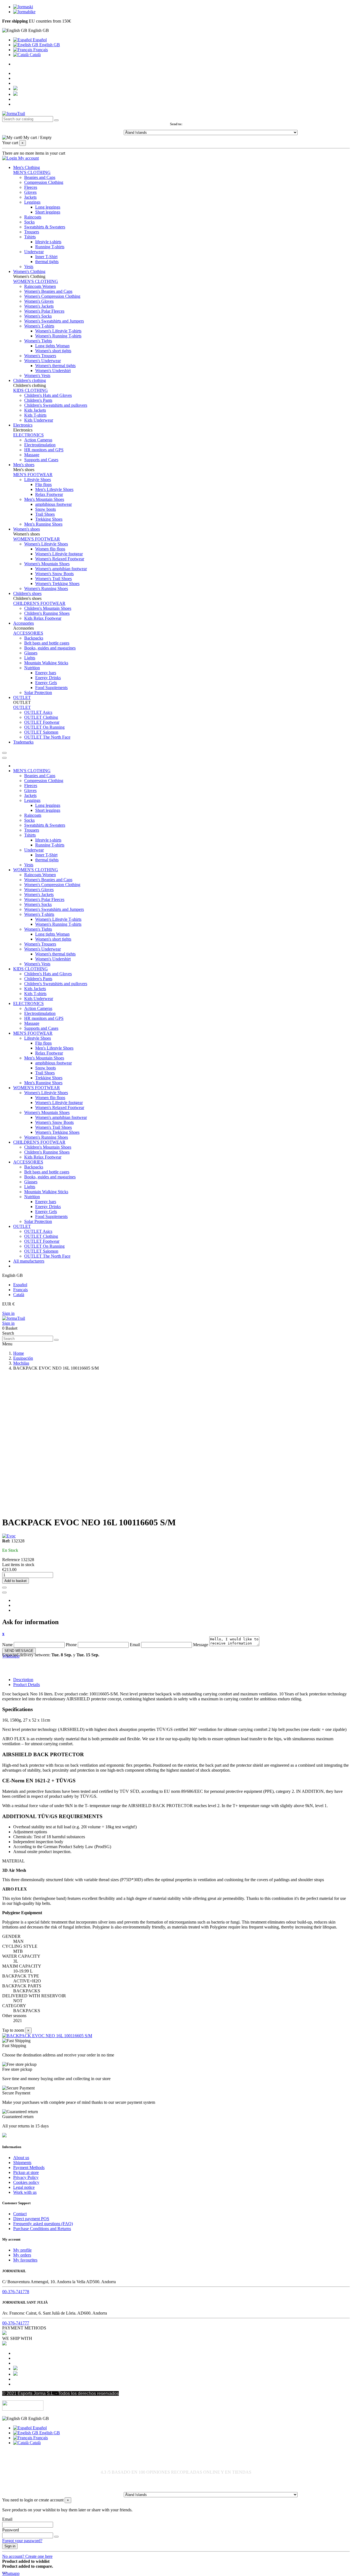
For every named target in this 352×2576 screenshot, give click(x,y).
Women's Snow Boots (54, 574)
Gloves (30, 192)
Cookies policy (26, 2182)
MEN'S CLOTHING (32, 172)
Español (39, 40)
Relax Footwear (49, 494)
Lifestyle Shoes (38, 480)
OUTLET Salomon (41, 732)
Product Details (27, 1685)
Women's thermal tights (55, 366)
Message (201, 1645)
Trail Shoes (45, 514)
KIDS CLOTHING (31, 390)
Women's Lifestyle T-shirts (58, 331)
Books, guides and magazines (50, 648)
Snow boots (46, 509)
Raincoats (33, 217)
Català (35, 55)
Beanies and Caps (40, 177)
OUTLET (22, 707)
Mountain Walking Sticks (46, 663)
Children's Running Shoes (47, 613)
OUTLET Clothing (41, 717)
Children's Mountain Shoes (48, 608)
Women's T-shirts (39, 326)
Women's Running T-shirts (58, 336)
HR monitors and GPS (44, 450)
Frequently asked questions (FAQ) (43, 2224)
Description (23, 1680)
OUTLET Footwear (42, 722)
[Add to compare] (4, 1592)
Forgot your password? (22, 2541)
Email (135, 1645)
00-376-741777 (16, 2323)
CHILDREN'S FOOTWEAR (39, 603)
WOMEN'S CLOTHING (36, 281)
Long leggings (48, 207)
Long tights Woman (52, 346)
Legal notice (24, 2187)
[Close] (4, 758)
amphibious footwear (53, 504)
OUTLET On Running (44, 727)
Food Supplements (51, 688)
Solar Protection (38, 693)
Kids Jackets (35, 410)
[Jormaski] (23, 7)
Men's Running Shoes (43, 524)
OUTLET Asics (38, 712)
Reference (12, 1560)
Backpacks (34, 638)
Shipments (22, 2163)
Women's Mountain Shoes (47, 564)
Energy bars (46, 673)
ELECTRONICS (28, 435)
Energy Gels (46, 683)
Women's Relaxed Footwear (60, 559)
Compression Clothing (44, 182)
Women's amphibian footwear (61, 569)
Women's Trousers (40, 356)
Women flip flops (50, 549)
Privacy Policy (26, 2177)
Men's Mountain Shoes (44, 499)
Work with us (25, 2192)
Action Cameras (38, 440)
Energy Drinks (48, 678)
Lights (30, 658)
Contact (20, 2214)
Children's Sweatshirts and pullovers (56, 405)
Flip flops (43, 484)
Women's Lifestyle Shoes (46, 544)
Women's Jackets (39, 306)
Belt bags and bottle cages (47, 643)
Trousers (32, 232)
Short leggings (48, 212)
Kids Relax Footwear (43, 618)
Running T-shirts (50, 247)
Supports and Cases (41, 460)
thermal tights (47, 262)
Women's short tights (53, 351)
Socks (29, 222)
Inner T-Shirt (46, 257)
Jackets (30, 197)
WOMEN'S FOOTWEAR (37, 539)
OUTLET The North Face (47, 737)
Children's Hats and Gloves (48, 395)
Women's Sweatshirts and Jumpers (54, 321)
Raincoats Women (40, 286)
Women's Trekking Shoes (57, 584)
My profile (22, 2250)
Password (11, 2530)
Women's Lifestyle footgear (59, 554)
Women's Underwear (42, 361)
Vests (29, 267)
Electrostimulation (40, 445)
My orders (22, 2255)
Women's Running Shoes (46, 588)
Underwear (34, 252)
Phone (71, 1645)
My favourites (25, 2260)
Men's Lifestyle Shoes (54, 489)
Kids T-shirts (35, 415)
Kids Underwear (39, 420)
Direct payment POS (31, 2219)
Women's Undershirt (53, 371)
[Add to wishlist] (4, 1588)
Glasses (31, 653)
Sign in (8, 1313)
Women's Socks (38, 316)
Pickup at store (26, 2172)
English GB (49, 45)
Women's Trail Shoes (53, 579)
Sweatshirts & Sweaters (45, 227)
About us (21, 2158)
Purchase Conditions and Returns (42, 2229)
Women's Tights (38, 341)
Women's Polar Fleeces (44, 311)
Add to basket (16, 1581)
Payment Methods (29, 2167)
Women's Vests (37, 375)
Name (7, 1645)
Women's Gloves (39, 301)
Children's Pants (38, 400)
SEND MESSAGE (19, 1651)
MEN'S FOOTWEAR (33, 475)
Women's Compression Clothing (52, 296)
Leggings (32, 202)
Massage (32, 455)
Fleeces (31, 187)
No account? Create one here (27, 2556)
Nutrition (32, 668)
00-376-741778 (16, 2292)
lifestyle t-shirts (48, 242)
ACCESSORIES (28, 633)
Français (40, 50)
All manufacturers (29, 1261)
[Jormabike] (24, 12)
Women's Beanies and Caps (48, 291)
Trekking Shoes (49, 519)
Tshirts (30, 237)
